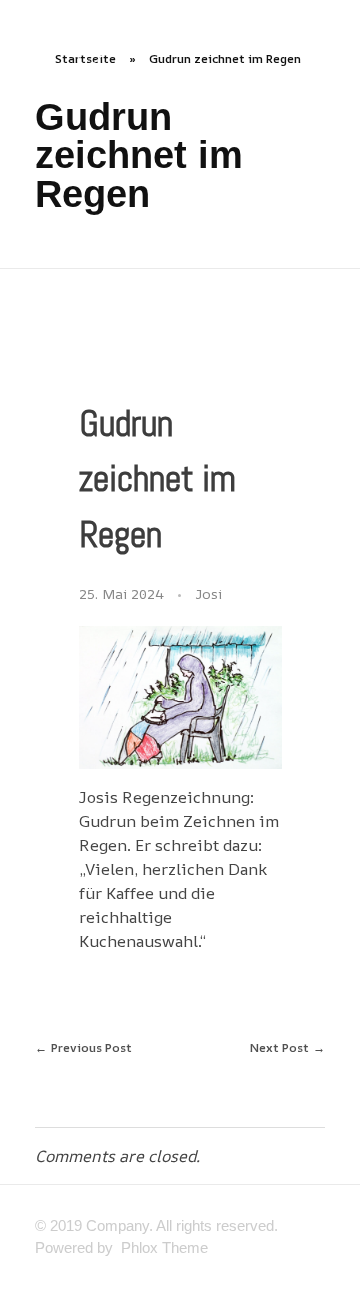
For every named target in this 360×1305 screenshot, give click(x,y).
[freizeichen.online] (167, 32)
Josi (208, 593)
